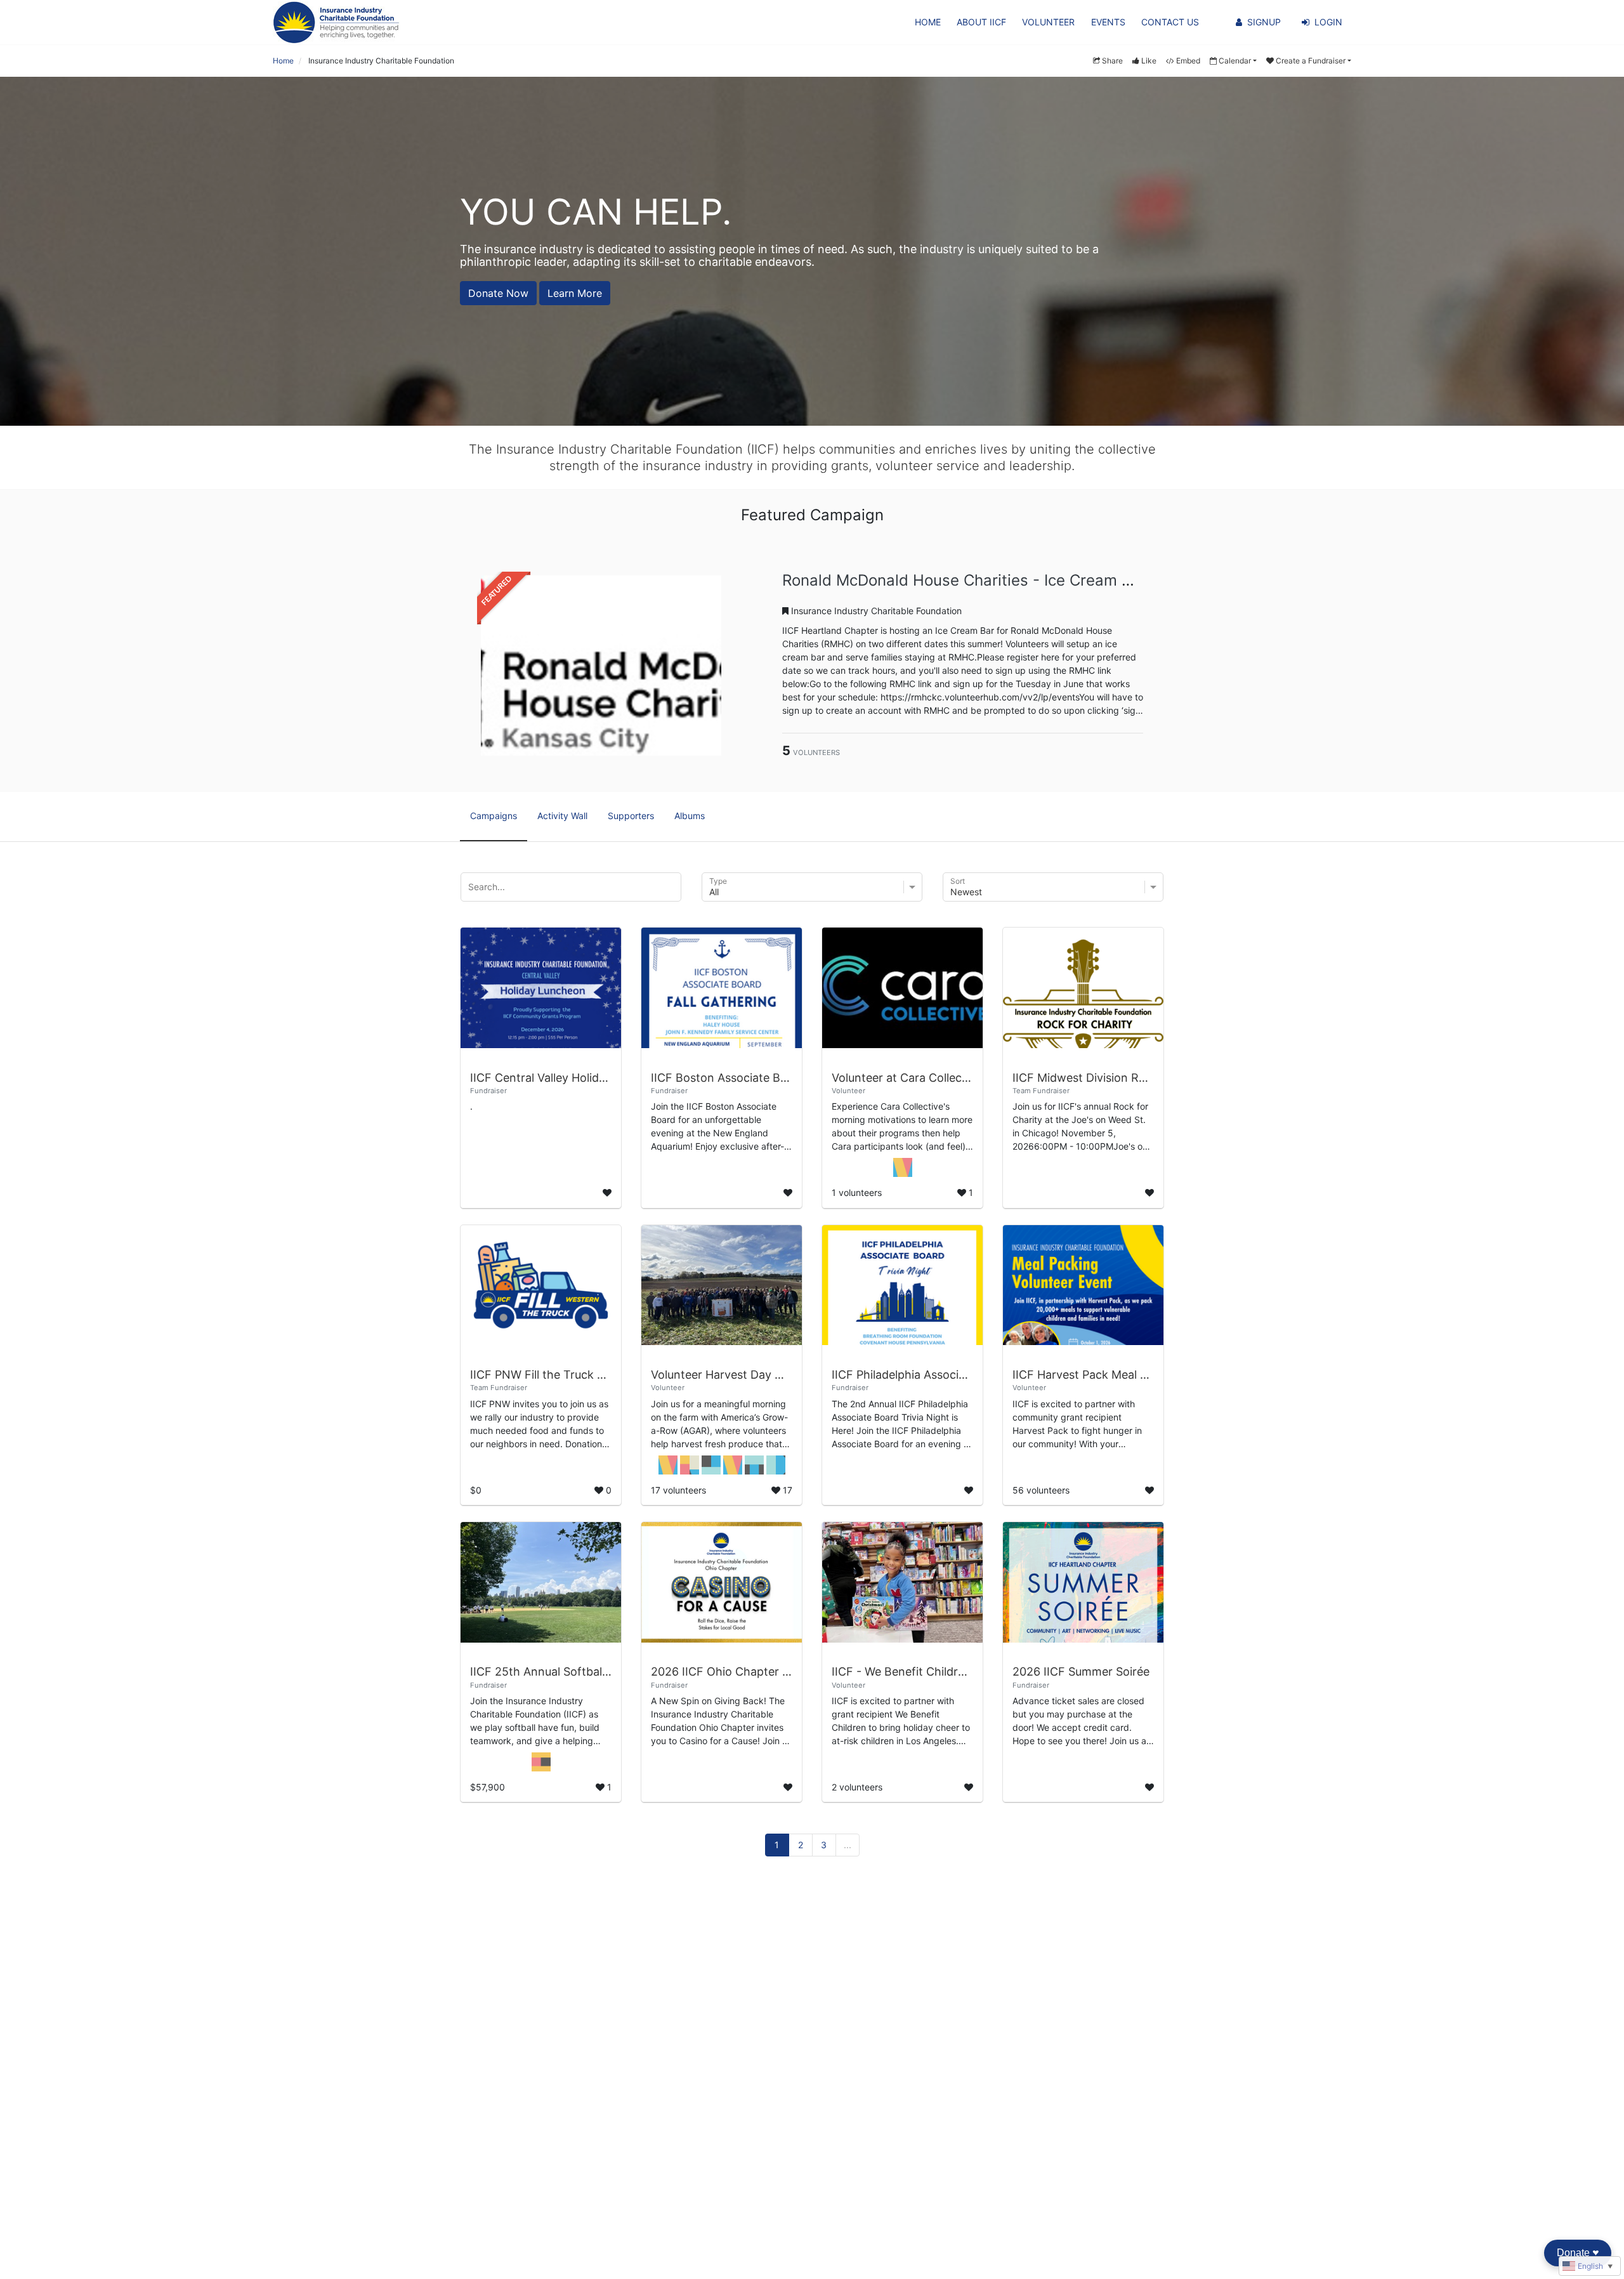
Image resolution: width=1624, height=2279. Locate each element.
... (848, 1845)
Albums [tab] (690, 816)
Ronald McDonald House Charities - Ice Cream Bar (964, 580)
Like (1149, 61)
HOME (928, 22)
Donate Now (498, 293)
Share (1112, 61)
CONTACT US (1170, 22)
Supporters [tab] (631, 816)
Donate (1578, 2253)
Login (1328, 22)
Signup (1264, 22)
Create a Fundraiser (1311, 61)
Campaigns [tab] (494, 816)
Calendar (1235, 61)
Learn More (575, 293)
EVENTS (1108, 22)
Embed (1188, 61)
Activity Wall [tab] (562, 816)
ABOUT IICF (981, 22)
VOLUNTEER (1048, 22)
